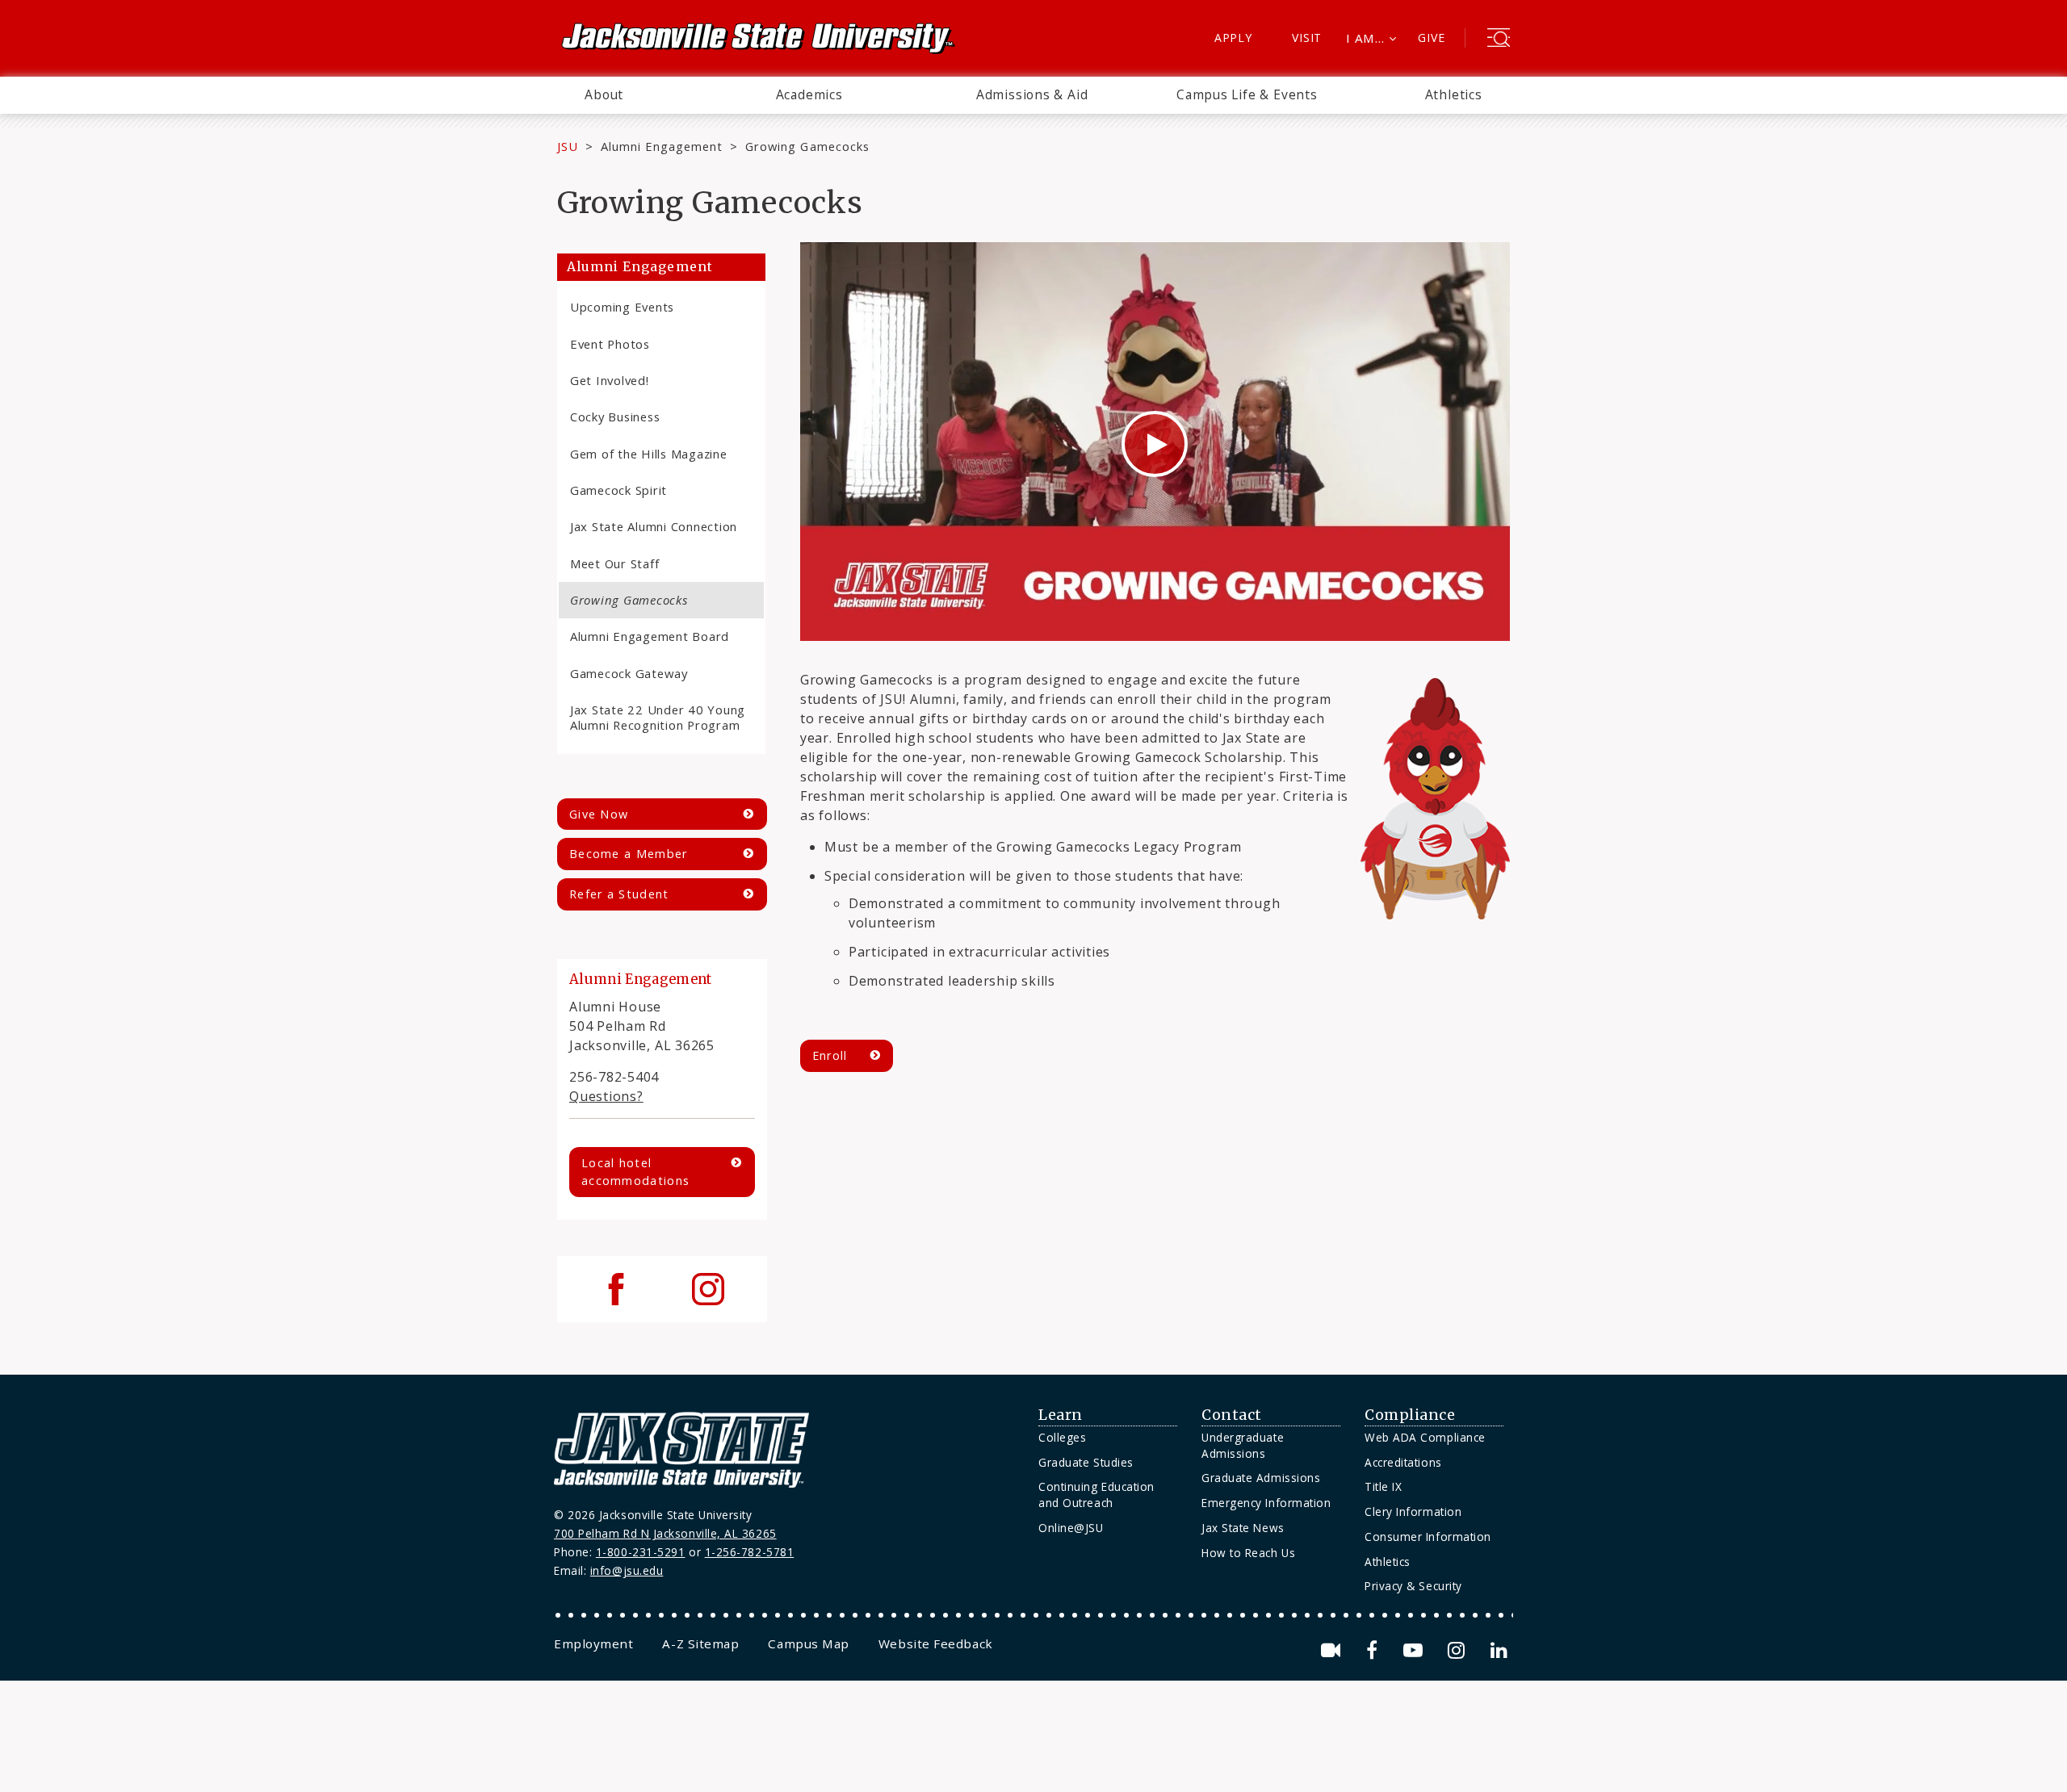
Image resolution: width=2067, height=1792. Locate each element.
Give (1431, 38)
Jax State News (1243, 1528)
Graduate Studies (1086, 1462)
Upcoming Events (622, 307)
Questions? (606, 1096)
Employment (593, 1643)
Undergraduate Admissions (1243, 1445)
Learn (1061, 1415)
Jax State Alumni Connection (654, 526)
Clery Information (1413, 1511)
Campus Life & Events (1247, 94)
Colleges (1062, 1437)
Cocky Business (615, 417)
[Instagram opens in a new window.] (1459, 1650)
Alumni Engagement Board (650, 636)
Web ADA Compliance (1425, 1437)
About (604, 94)
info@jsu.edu (627, 1570)
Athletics (1454, 94)
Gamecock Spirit (618, 490)
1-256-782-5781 (750, 1552)
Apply (1233, 38)
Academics (809, 94)
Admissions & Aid (1032, 94)
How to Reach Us (1248, 1553)
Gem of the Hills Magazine (649, 454)
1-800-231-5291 (641, 1552)
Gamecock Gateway (629, 673)
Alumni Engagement (662, 146)
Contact (1232, 1415)
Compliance (1410, 1415)
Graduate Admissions (1261, 1478)
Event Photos (610, 344)
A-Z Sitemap (700, 1643)
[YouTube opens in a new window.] (1416, 1650)
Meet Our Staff (614, 563)
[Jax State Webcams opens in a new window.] (1333, 1650)
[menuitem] (604, 95)
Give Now (599, 814)
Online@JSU (1071, 1528)
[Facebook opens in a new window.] (1375, 1650)
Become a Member (628, 854)
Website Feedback (936, 1643)
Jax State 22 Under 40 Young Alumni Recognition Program (658, 717)
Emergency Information (1266, 1503)
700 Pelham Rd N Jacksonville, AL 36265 (665, 1533)
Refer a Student (619, 894)
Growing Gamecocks (629, 600)
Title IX (1383, 1486)
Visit (1307, 38)
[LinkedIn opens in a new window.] (1498, 1650)
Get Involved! (610, 380)
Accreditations (1403, 1462)
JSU (568, 146)
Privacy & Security (1413, 1586)
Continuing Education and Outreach (1096, 1495)
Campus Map (808, 1643)
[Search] (1499, 40)
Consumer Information (1428, 1537)
